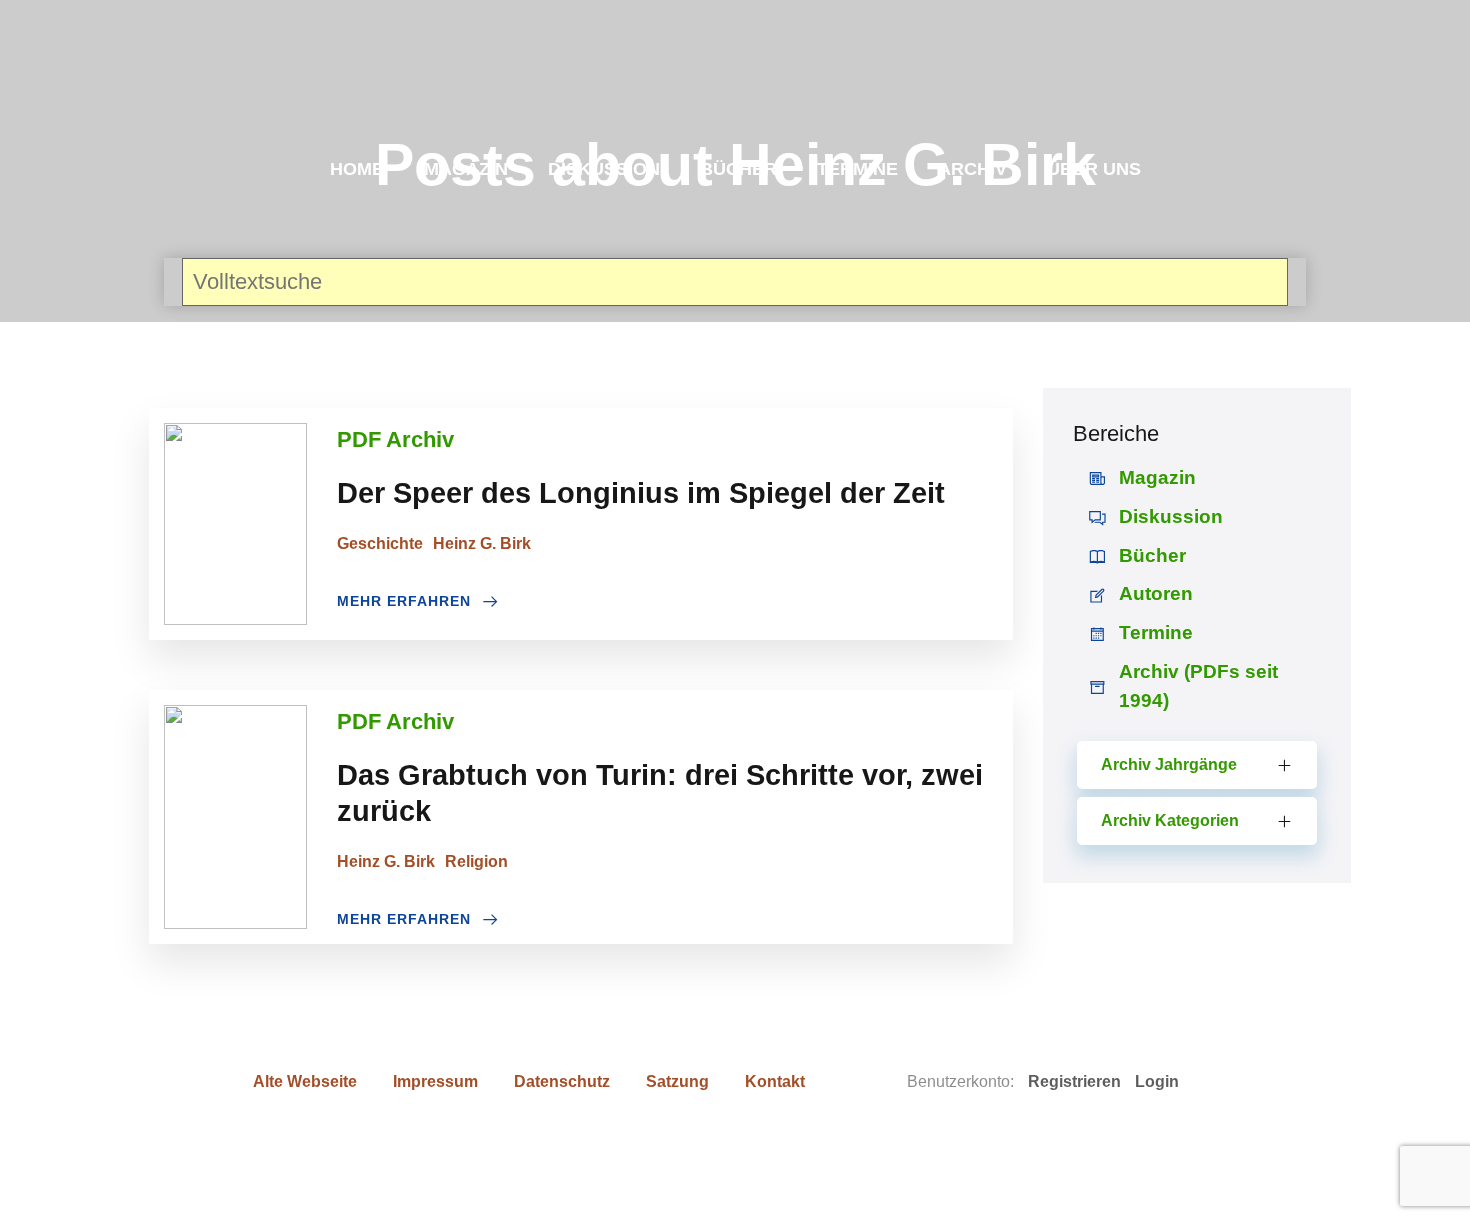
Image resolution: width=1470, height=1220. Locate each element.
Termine (857, 169)
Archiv (972, 169)
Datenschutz (562, 1081)
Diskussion (604, 169)
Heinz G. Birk (482, 543)
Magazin (466, 169)
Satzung (677, 1081)
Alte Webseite (305, 1081)
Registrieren (1074, 1081)
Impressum (435, 1081)
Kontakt (775, 1081)
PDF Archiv (395, 439)
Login (1157, 1081)
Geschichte (380, 543)
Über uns (1094, 169)
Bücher (738, 169)
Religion (476, 861)
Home (357, 169)
